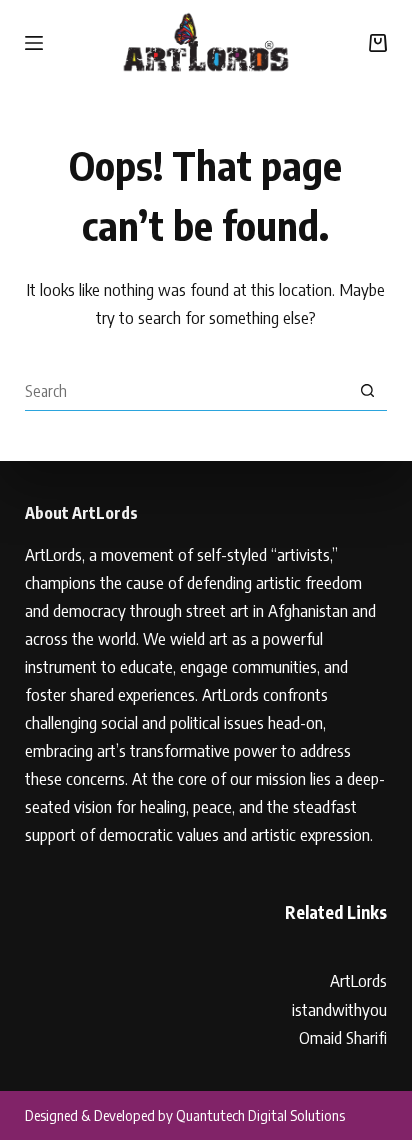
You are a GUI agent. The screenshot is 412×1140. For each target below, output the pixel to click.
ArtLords (358, 980)
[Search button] (367, 391)
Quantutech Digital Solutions (260, 1115)
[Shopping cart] (378, 43)
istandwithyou (339, 1009)
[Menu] (34, 43)
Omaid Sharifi (343, 1037)
